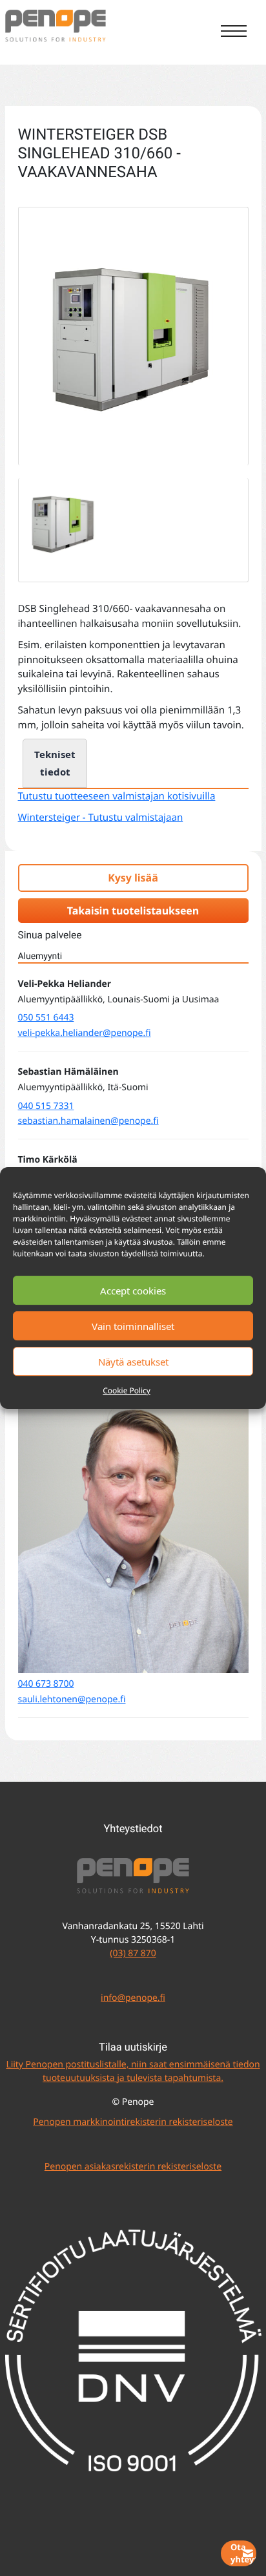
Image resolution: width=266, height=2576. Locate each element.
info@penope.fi (133, 1998)
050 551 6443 (46, 1018)
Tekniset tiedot (55, 763)
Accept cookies (133, 1291)
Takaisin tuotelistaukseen (133, 911)
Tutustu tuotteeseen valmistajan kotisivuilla (117, 796)
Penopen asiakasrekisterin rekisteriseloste (133, 2167)
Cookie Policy (127, 1390)
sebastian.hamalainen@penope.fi (88, 1121)
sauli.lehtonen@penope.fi (72, 1699)
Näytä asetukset (133, 1362)
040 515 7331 (46, 1106)
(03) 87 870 (133, 1953)
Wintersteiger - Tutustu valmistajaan (101, 818)
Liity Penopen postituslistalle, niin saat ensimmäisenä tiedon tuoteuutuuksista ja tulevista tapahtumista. (133, 2071)
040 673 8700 (46, 1684)
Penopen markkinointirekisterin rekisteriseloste (133, 2122)
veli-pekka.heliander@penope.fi (85, 1033)
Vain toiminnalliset (133, 1326)
